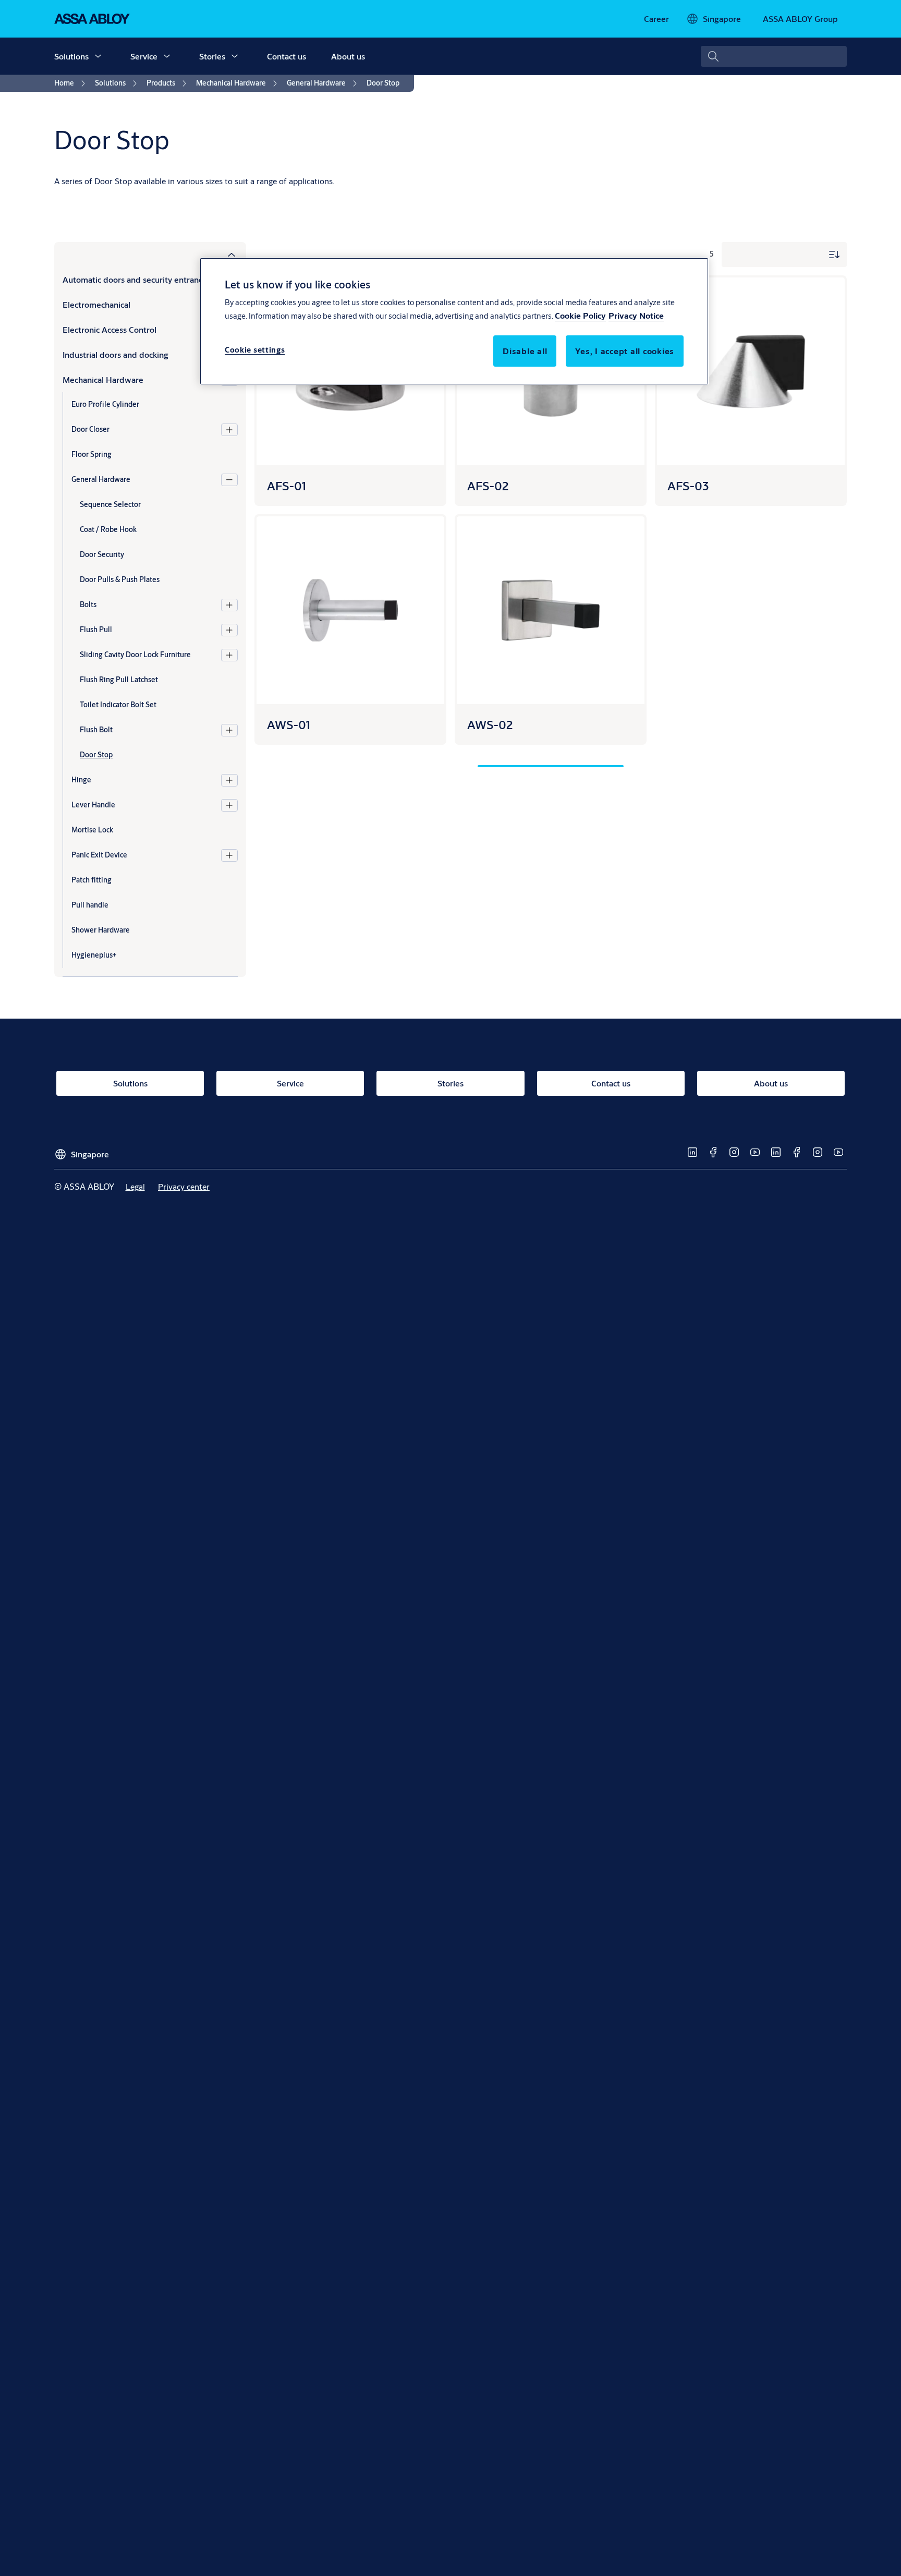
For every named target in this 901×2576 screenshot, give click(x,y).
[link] (656, 19)
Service (144, 56)
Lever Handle (93, 805)
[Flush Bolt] (229, 730)
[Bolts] (229, 605)
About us (348, 56)
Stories (212, 56)
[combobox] (774, 56)
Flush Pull (96, 630)
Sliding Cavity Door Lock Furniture (135, 655)
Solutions (71, 56)
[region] (454, 321)
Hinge (81, 780)
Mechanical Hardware (103, 379)
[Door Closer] (229, 430)
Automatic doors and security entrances (137, 279)
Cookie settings (255, 350)
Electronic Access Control (109, 329)
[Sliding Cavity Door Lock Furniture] (229, 655)
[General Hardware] (229, 480)
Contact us (287, 56)
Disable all (525, 351)
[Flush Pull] (229, 630)
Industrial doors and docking (115, 354)
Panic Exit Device (99, 855)
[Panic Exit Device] (229, 855)
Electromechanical (96, 304)
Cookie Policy (580, 315)
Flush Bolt (96, 730)
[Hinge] (229, 780)
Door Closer (90, 429)
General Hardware (101, 479)
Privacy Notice (636, 315)
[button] (98, 56)
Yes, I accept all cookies (625, 351)
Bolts (88, 604)
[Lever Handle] (229, 805)
